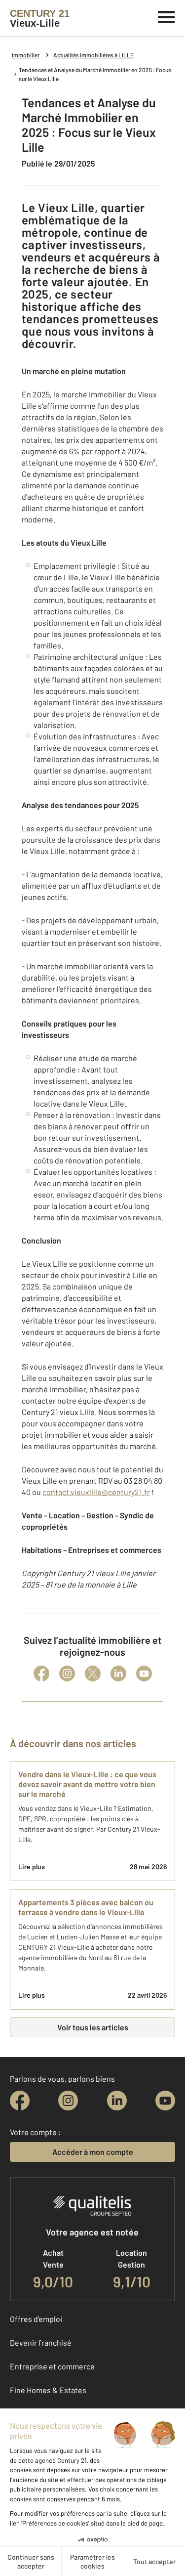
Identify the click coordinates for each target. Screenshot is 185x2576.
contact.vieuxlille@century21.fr (96, 1492)
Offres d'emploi (36, 2319)
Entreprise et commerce (52, 2366)
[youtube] (165, 2101)
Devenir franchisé (41, 2342)
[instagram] (68, 2101)
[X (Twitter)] (93, 1674)
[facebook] (20, 2101)
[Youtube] (144, 1674)
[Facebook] (41, 1674)
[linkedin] (117, 2101)
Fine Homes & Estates (48, 2390)
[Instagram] (67, 1674)
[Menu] (166, 16)
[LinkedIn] (118, 1674)
